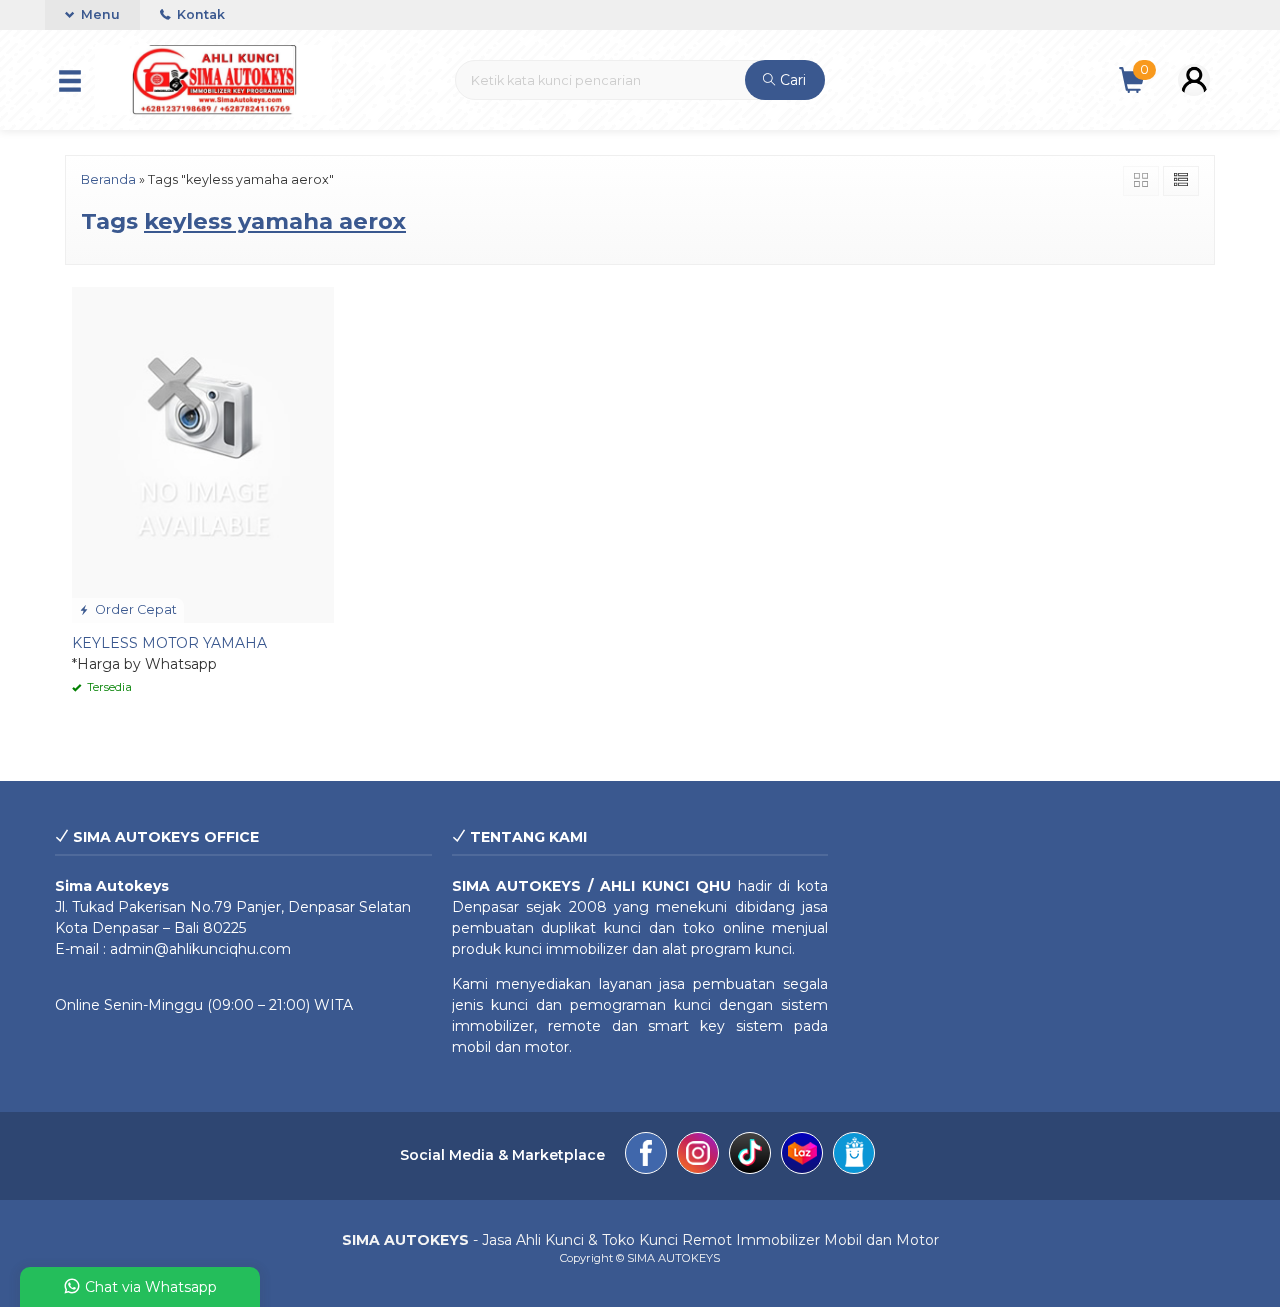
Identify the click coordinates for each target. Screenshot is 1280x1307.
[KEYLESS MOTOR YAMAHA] (203, 454)
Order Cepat (134, 609)
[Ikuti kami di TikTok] (750, 1156)
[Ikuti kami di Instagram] (698, 1156)
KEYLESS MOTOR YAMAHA (169, 643)
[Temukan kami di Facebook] (646, 1156)
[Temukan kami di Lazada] (802, 1156)
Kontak (199, 14)
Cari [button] (791, 80)
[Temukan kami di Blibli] (854, 1156)
